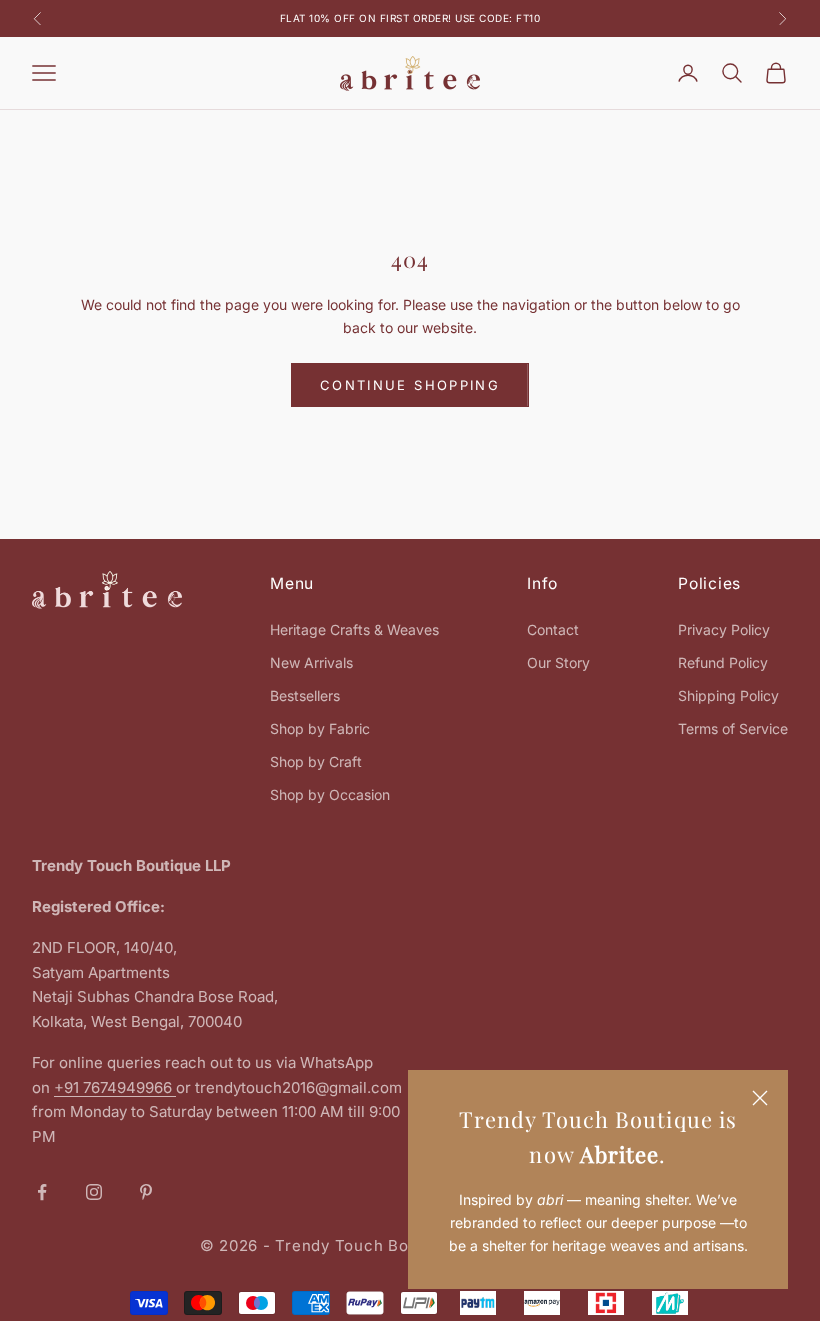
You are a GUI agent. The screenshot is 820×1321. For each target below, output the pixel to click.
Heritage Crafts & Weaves (354, 629)
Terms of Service (733, 728)
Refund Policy (723, 662)
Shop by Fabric (320, 728)
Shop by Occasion (330, 794)
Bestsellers (305, 695)
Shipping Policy (728, 695)
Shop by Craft (316, 761)
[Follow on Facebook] (42, 1192)
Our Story (558, 662)
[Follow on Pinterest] (146, 1192)
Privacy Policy (724, 629)
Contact (553, 629)
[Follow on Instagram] (94, 1192)
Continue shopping (410, 385)
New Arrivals (311, 662)
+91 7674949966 (115, 1087)
